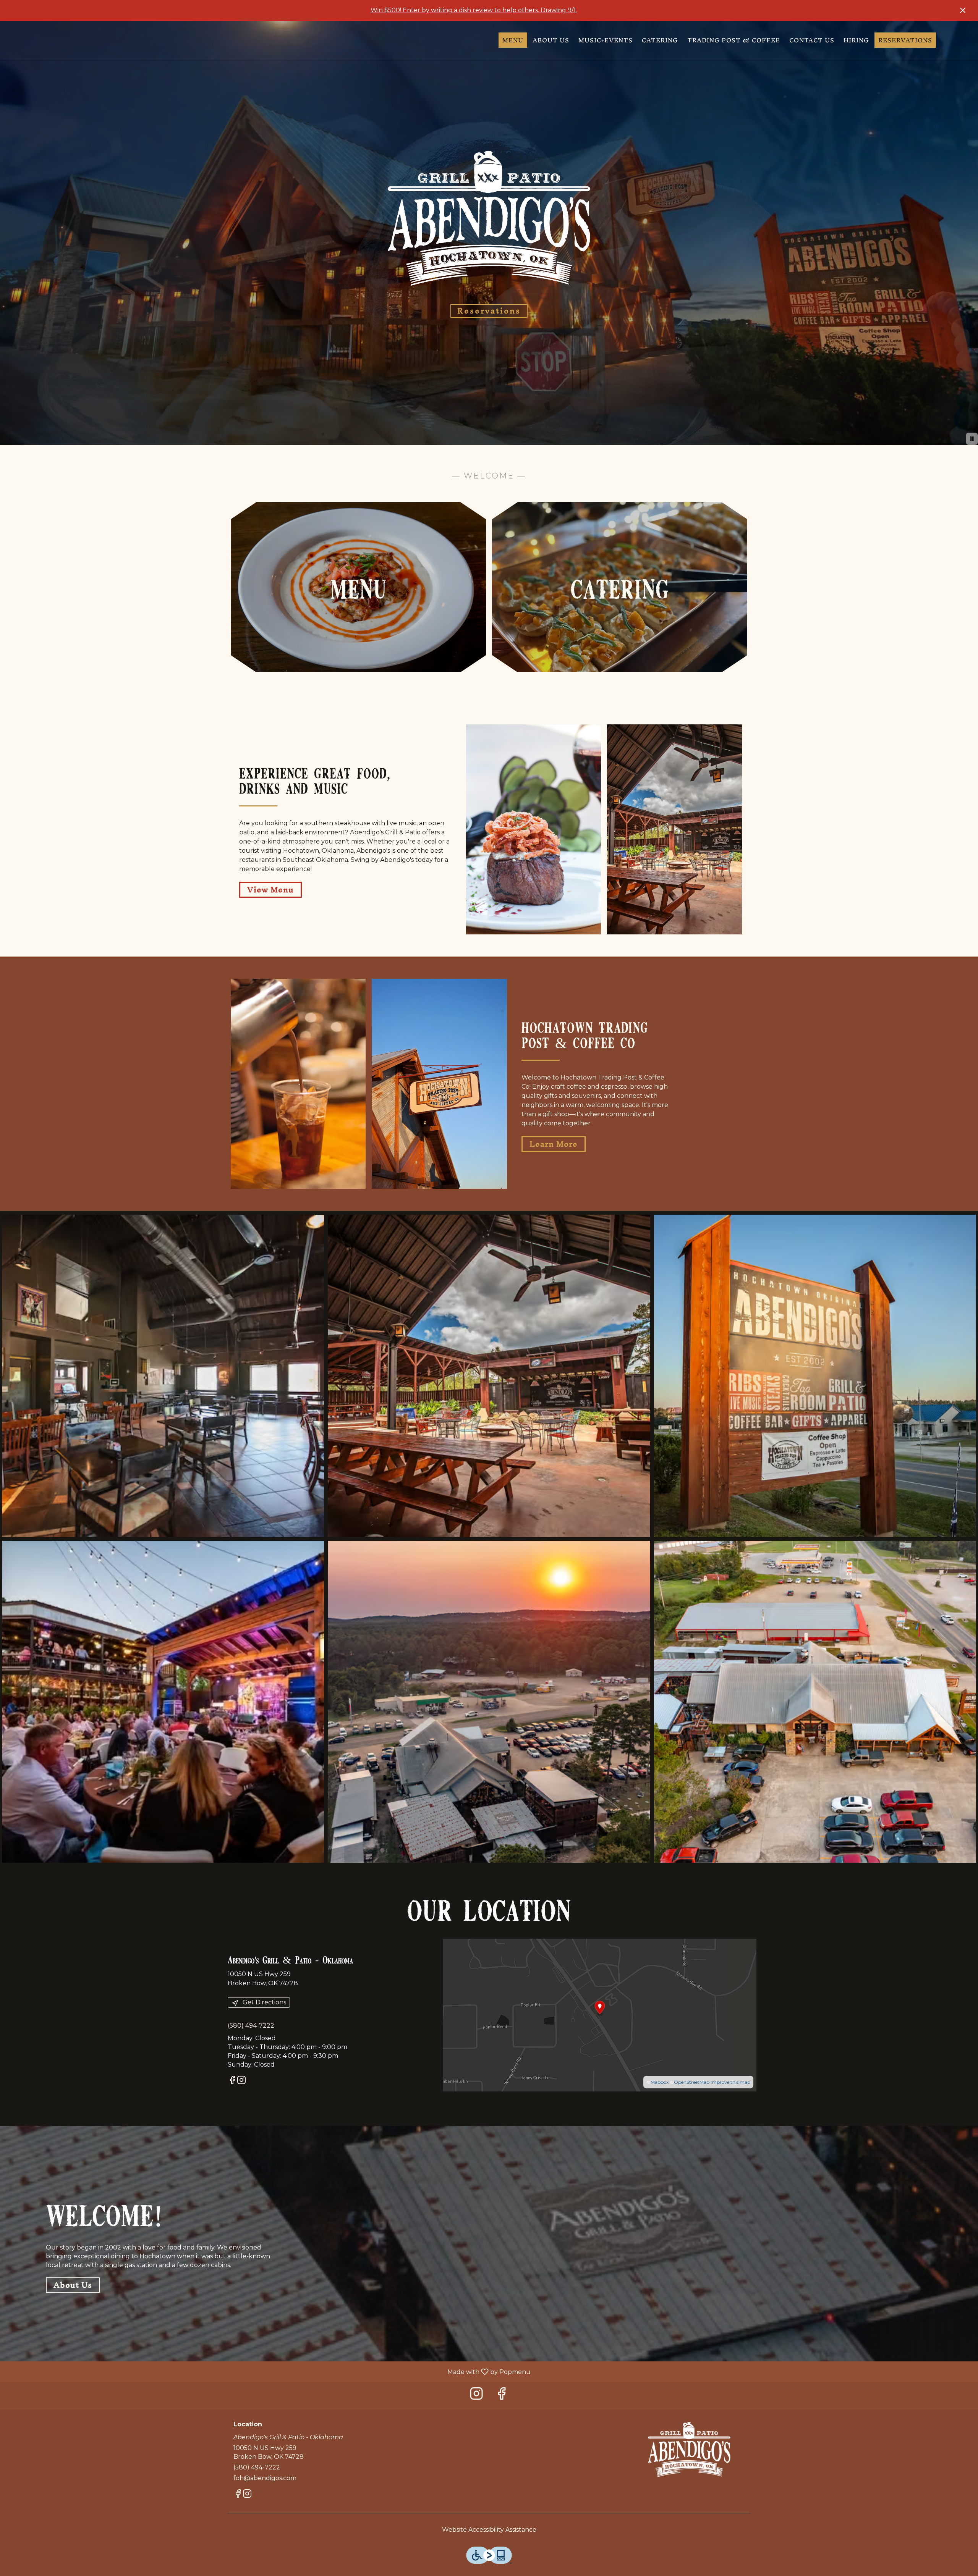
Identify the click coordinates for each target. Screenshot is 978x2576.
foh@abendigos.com (265, 2478)
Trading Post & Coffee (734, 40)
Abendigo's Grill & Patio (690, 2450)
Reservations (905, 40)
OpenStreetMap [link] (692, 2082)
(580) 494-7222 (257, 2467)
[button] (163, 1376)
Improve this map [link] (730, 2082)
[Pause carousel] (972, 439)
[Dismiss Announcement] (963, 10)
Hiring (856, 40)
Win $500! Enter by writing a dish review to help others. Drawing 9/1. (474, 10)
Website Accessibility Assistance (489, 2530)
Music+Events (606, 40)
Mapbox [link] (660, 2082)
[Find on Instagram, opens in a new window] (241, 2081)
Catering (660, 40)
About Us (551, 40)
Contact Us (812, 40)
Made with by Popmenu (268, 2372)
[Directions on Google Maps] (600, 2014)
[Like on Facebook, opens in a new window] (232, 2081)
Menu (513, 40)
